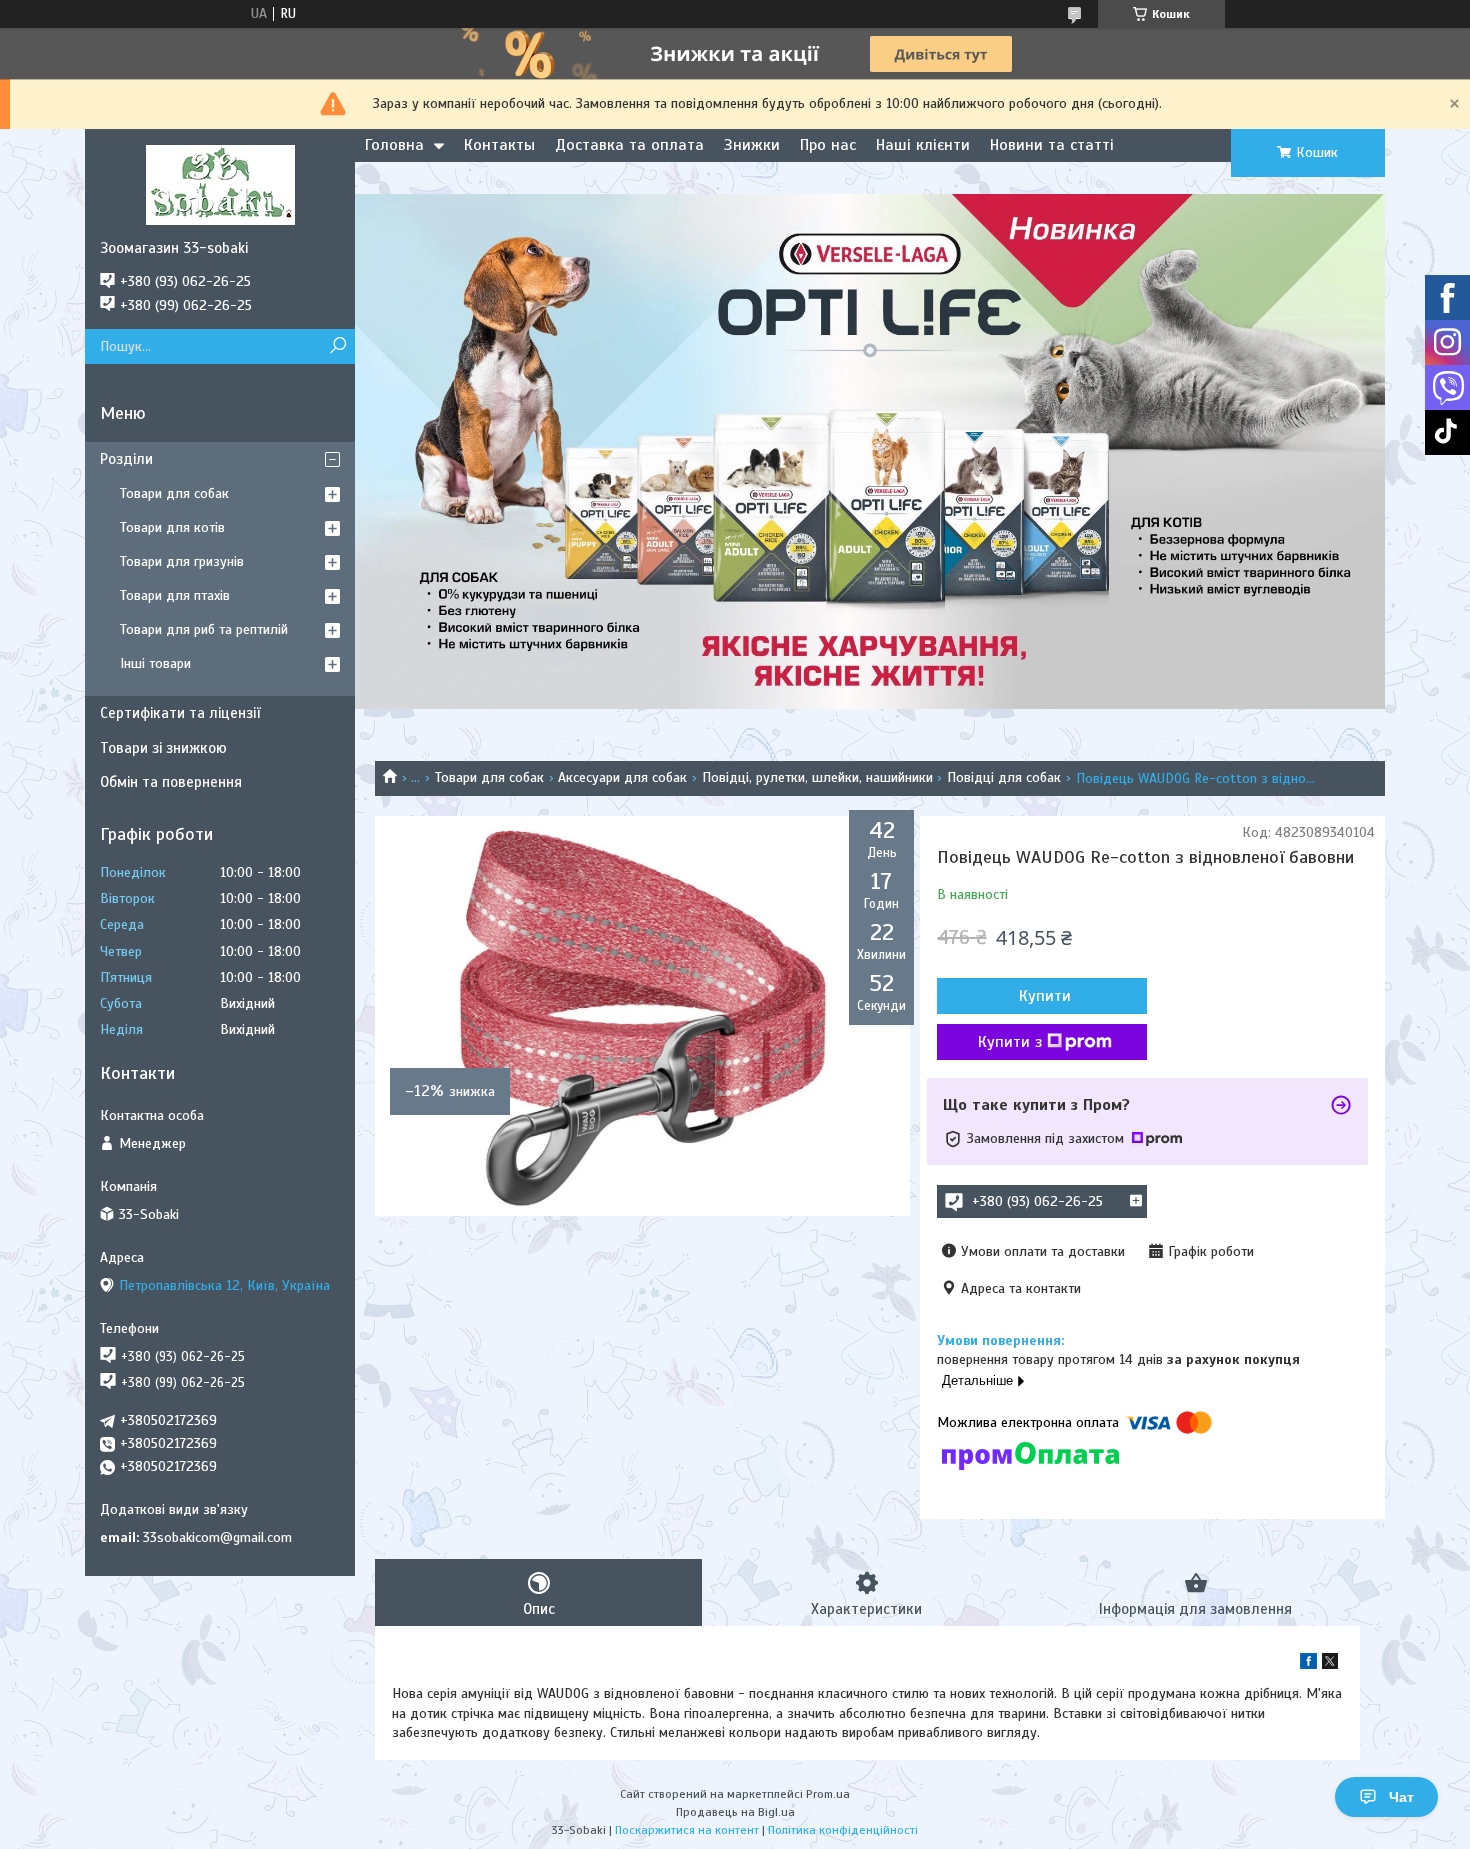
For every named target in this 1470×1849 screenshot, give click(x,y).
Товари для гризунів (182, 561)
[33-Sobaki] (220, 184)
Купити (1045, 996)
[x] (1330, 1664)
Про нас (828, 145)
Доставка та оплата (629, 145)
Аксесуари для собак (622, 777)
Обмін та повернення (171, 782)
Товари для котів (172, 527)
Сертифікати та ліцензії (180, 713)
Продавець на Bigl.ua (735, 1812)
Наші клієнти (923, 145)
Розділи (126, 459)
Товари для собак (489, 777)
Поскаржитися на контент (687, 1830)
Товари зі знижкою (163, 748)
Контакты (499, 145)
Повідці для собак (1004, 777)
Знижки (752, 145)
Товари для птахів (175, 595)
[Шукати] (337, 346)
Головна (394, 145)
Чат (1401, 1797)
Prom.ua (828, 1794)
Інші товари (155, 663)
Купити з (1010, 1042)
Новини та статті (1052, 145)
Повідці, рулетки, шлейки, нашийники (817, 777)
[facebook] (1308, 1664)
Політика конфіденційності (843, 1830)
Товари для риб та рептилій (204, 629)
